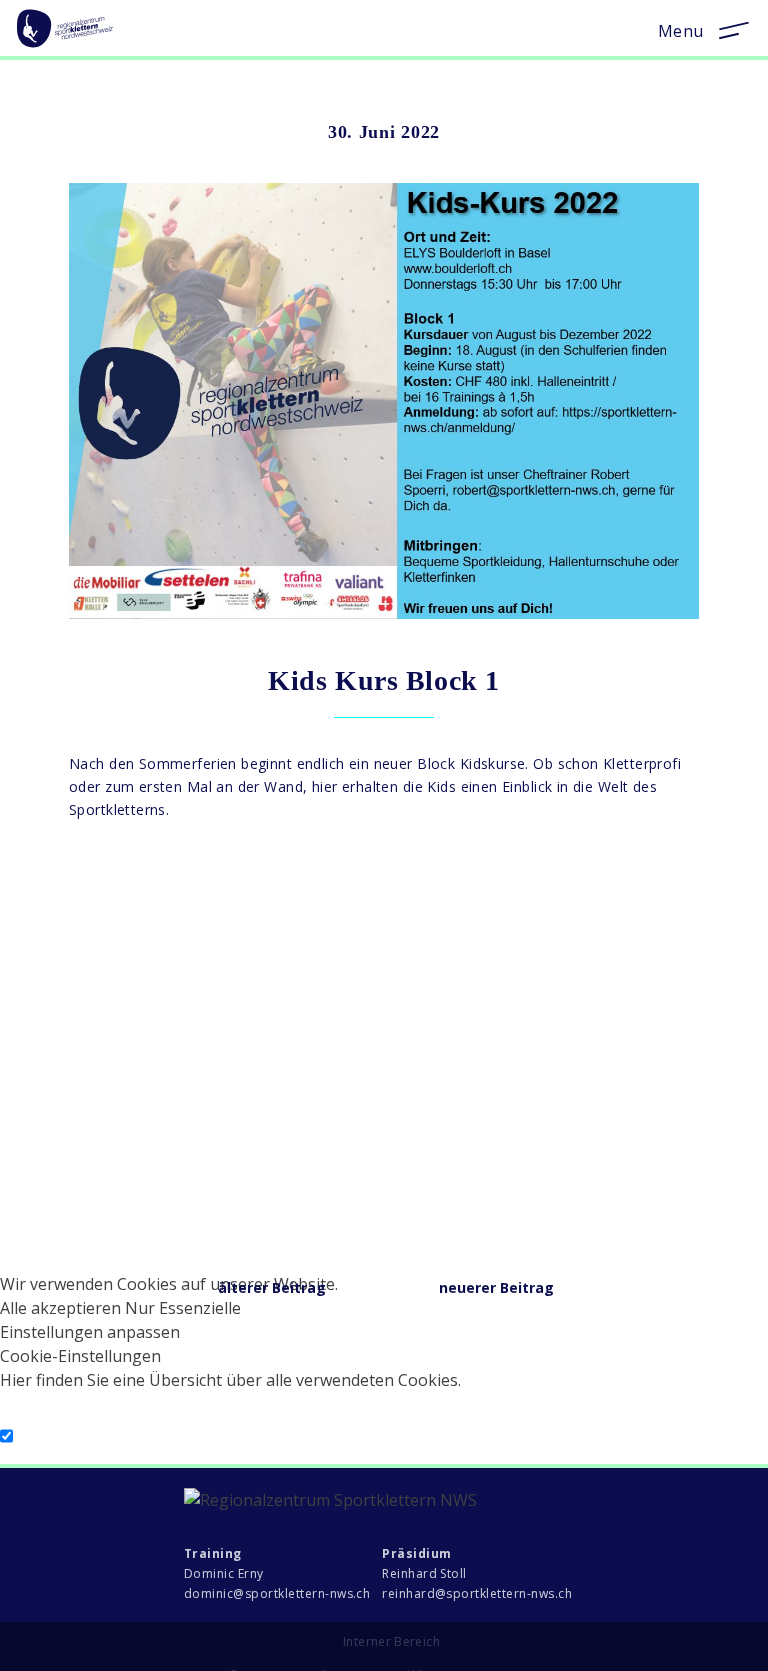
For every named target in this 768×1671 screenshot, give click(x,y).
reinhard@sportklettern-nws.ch (477, 1593)
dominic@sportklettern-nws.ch (277, 1593)
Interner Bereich (391, 1641)
